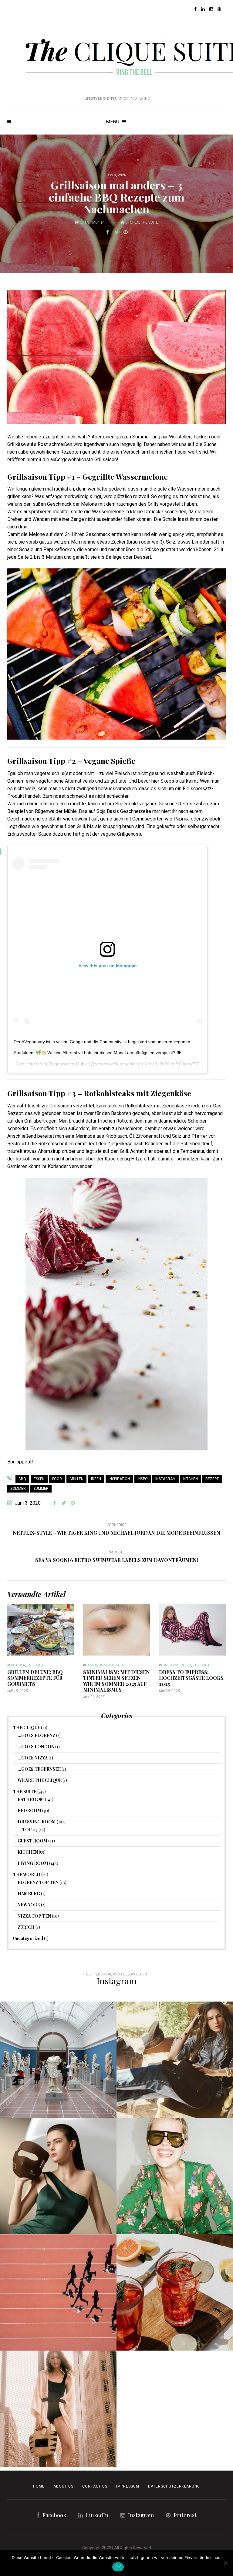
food (57, 1479)
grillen (76, 1479)
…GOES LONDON (36, 1747)
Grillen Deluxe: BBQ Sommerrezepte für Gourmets (35, 1678)
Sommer (18, 1489)
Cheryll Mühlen (92, 222)
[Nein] (225, 2563)
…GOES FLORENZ (36, 1735)
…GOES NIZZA (33, 1758)
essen (39, 1479)
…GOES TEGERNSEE (39, 1769)
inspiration (119, 1479)
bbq (22, 1479)
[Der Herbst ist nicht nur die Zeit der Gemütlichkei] (58, 2060)
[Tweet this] (116, 232)
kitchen (191, 1479)
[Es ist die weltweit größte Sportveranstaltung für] (58, 2292)
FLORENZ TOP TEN (38, 1882)
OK (118, 2567)
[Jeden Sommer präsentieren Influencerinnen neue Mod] (175, 2176)
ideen (96, 1479)
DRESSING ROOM (177, 1665)
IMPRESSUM (128, 2486)
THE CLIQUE (27, 1727)
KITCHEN (132, 222)
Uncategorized (28, 1938)
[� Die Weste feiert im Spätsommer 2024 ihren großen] (175, 2060)
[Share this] (107, 232)
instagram (165, 1479)
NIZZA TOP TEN (34, 1916)
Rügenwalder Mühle (68, 1064)
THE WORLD (27, 1874)
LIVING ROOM (33, 1863)
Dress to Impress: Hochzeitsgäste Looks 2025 (191, 1678)
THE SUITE (149, 222)
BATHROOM (97, 1665)
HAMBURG (29, 1894)
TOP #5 (30, 1830)
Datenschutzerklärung (174, 2486)
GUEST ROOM (32, 1841)
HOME (39, 2486)
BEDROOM (29, 1811)
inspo (143, 1479)
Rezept (212, 1479)
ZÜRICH (26, 1927)
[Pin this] (126, 232)
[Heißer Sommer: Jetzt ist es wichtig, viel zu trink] (175, 2292)
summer (41, 1489)
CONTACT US (95, 2486)
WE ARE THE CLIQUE (40, 1780)
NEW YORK (29, 1905)
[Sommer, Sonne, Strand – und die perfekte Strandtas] (58, 2409)
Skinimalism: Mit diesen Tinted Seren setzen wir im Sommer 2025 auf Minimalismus (116, 1681)
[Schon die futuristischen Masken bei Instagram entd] (58, 2176)
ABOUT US (63, 2486)
